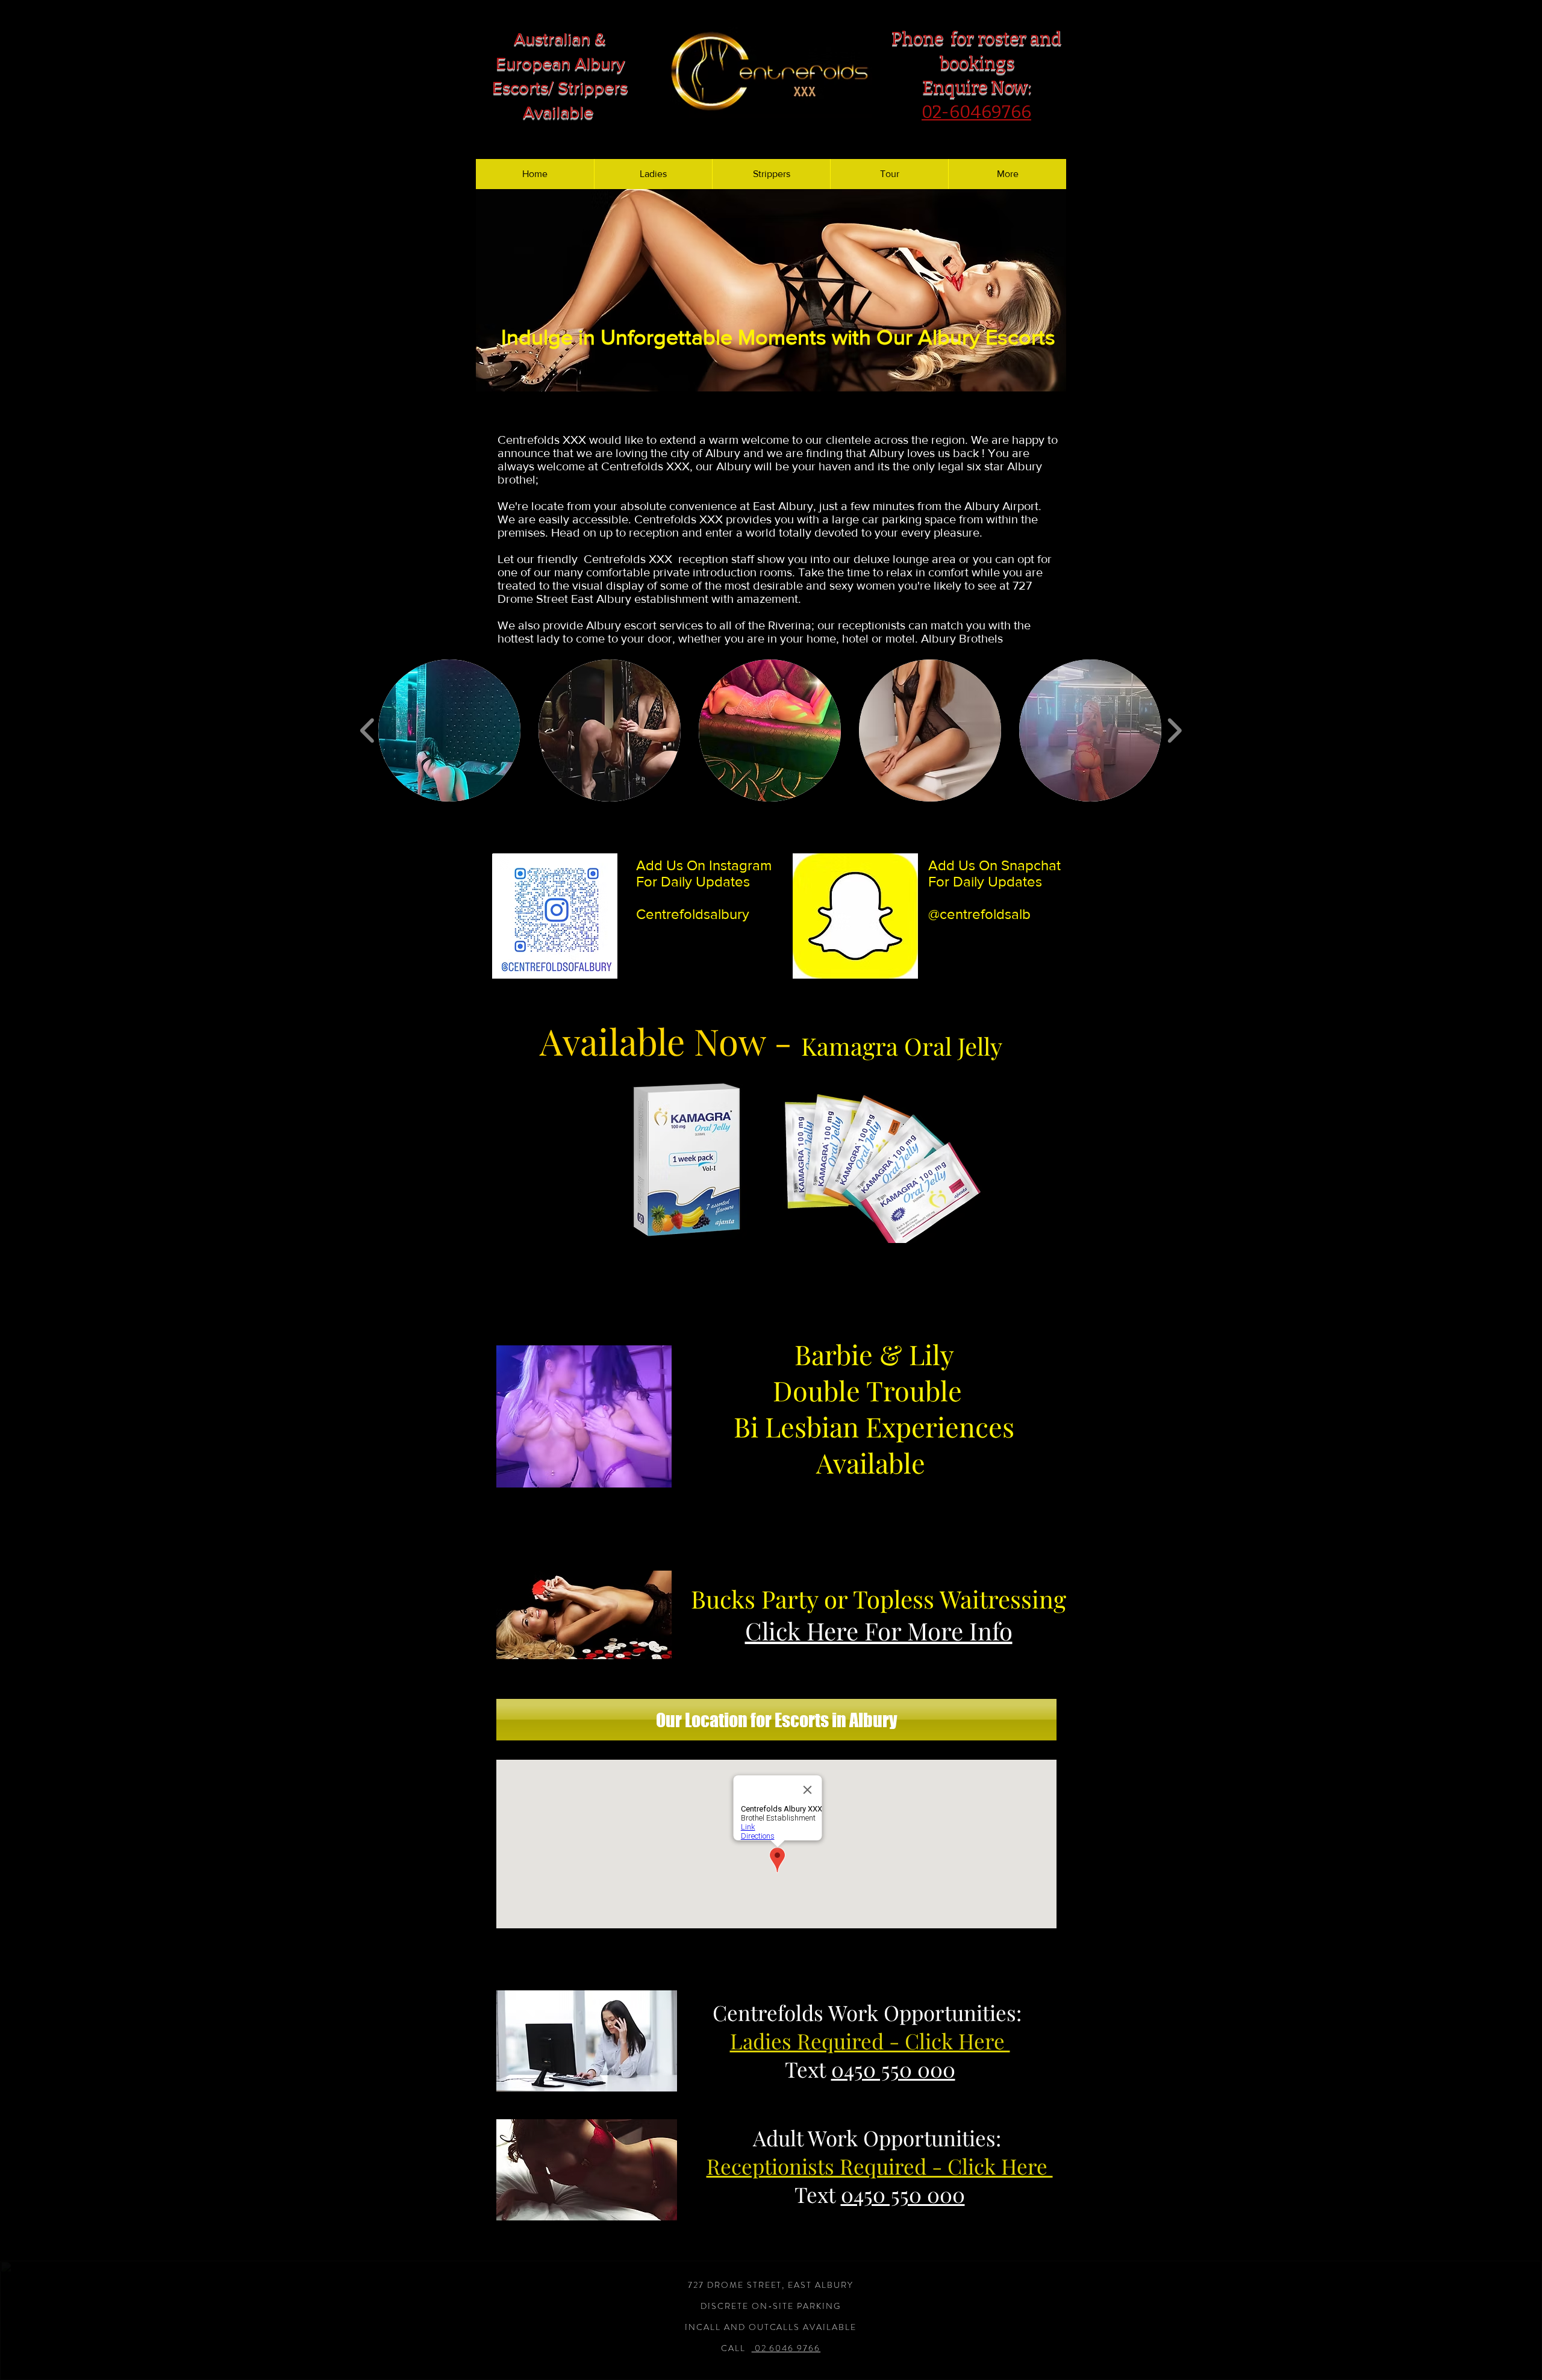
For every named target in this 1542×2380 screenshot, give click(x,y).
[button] (771, 290)
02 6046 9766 (786, 2348)
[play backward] (368, 731)
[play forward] (1174, 731)
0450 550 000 (893, 2069)
